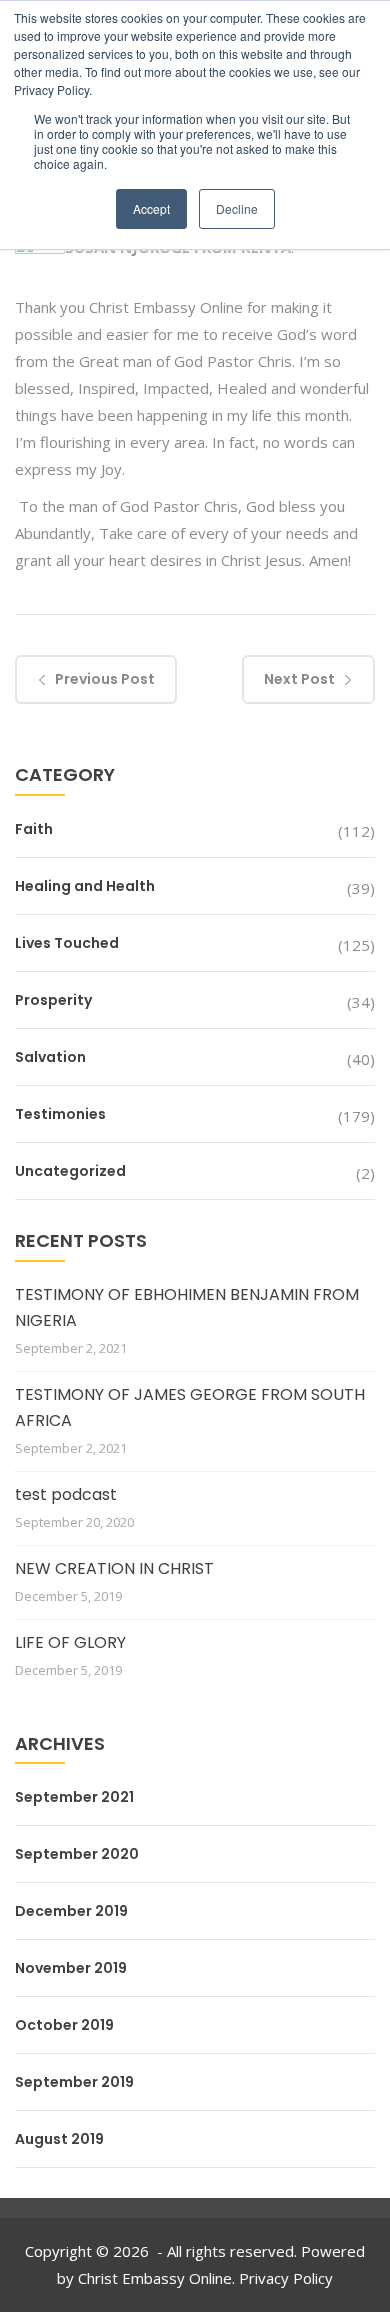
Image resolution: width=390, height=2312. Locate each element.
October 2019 (64, 2025)
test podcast (66, 1494)
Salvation (50, 1057)
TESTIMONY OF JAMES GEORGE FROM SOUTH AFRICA (190, 1407)
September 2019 (74, 2082)
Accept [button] (151, 208)
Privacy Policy (286, 2278)
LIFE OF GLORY (70, 1642)
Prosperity (53, 1000)
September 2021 (74, 1797)
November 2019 (71, 1968)
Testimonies (60, 1114)
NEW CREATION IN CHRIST (114, 1568)
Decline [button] (237, 208)
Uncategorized (70, 1171)
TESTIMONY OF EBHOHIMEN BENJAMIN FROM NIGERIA (187, 1307)
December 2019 (71, 1911)
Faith (34, 829)
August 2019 (59, 2139)
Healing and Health (85, 886)
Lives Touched (67, 943)
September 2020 (77, 1854)
